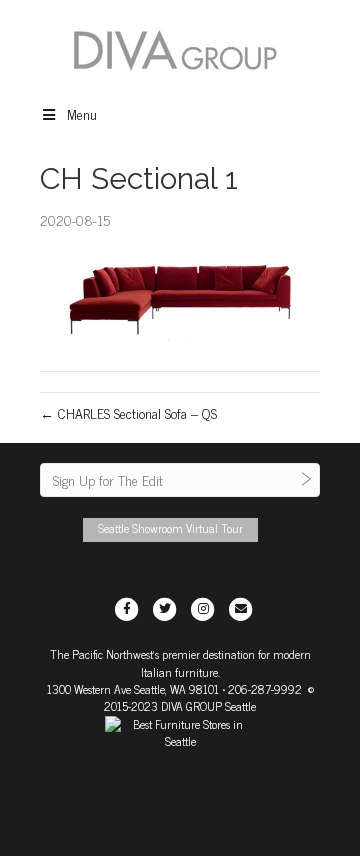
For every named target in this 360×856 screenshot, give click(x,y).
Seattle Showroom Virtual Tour (170, 528)
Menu (82, 113)
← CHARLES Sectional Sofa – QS (128, 412)
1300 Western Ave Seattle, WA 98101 (133, 689)
